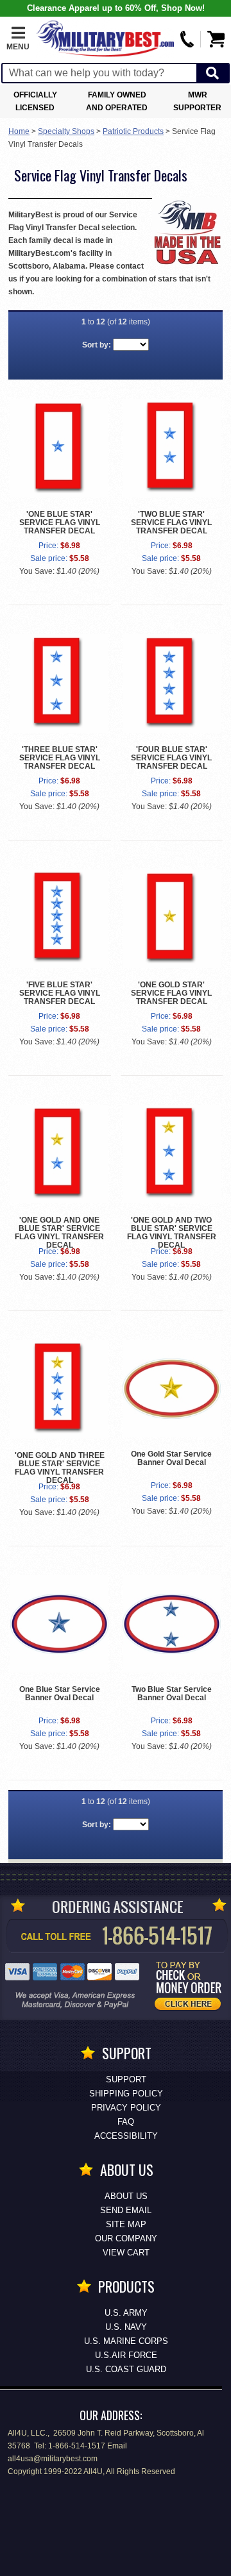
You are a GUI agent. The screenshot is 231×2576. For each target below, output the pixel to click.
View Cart (126, 2253)
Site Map (126, 2224)
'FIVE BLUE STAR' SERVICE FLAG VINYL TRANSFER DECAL (60, 993)
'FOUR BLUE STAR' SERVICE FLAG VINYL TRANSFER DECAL (171, 758)
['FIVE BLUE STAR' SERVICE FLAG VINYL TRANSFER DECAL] (59, 919)
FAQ (126, 2122)
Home (19, 131)
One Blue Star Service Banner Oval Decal (60, 1694)
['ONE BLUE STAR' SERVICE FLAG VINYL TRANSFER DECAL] (59, 448)
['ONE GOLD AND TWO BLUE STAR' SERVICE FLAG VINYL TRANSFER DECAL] (172, 1154)
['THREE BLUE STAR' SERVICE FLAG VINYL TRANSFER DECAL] (59, 683)
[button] (18, 39)
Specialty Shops (66, 131)
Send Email (126, 2210)
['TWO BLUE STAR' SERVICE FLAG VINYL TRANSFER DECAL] (172, 448)
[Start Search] (212, 73)
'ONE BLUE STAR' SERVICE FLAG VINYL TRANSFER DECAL (60, 523)
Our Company (126, 2238)
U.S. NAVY (126, 2327)
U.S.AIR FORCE (126, 2355)
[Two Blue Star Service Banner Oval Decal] (172, 1624)
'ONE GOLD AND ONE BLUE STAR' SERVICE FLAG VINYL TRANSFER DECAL (59, 1233)
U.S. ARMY (126, 2313)
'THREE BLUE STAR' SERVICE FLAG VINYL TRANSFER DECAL (60, 758)
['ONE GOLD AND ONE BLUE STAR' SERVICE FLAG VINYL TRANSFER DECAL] (59, 1154)
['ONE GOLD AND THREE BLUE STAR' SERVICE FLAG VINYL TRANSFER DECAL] (59, 1389)
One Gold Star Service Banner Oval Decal (171, 1458)
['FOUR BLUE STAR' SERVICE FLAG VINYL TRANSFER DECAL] (172, 683)
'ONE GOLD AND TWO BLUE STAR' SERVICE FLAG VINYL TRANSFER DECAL (172, 1233)
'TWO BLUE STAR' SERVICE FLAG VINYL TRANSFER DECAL (171, 523)
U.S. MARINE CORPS (126, 2341)
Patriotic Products (133, 131)
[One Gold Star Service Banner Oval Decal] (172, 1389)
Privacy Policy (126, 2108)
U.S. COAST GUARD (126, 2369)
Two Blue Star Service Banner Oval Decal (172, 1694)
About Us (126, 2196)
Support (126, 2079)
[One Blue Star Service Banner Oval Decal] (59, 1624)
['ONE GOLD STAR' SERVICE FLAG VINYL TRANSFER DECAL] (172, 919)
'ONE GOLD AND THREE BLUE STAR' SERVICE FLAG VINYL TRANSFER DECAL (60, 1468)
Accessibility (126, 2136)
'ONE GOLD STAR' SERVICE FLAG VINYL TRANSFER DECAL (171, 993)
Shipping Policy (126, 2094)
